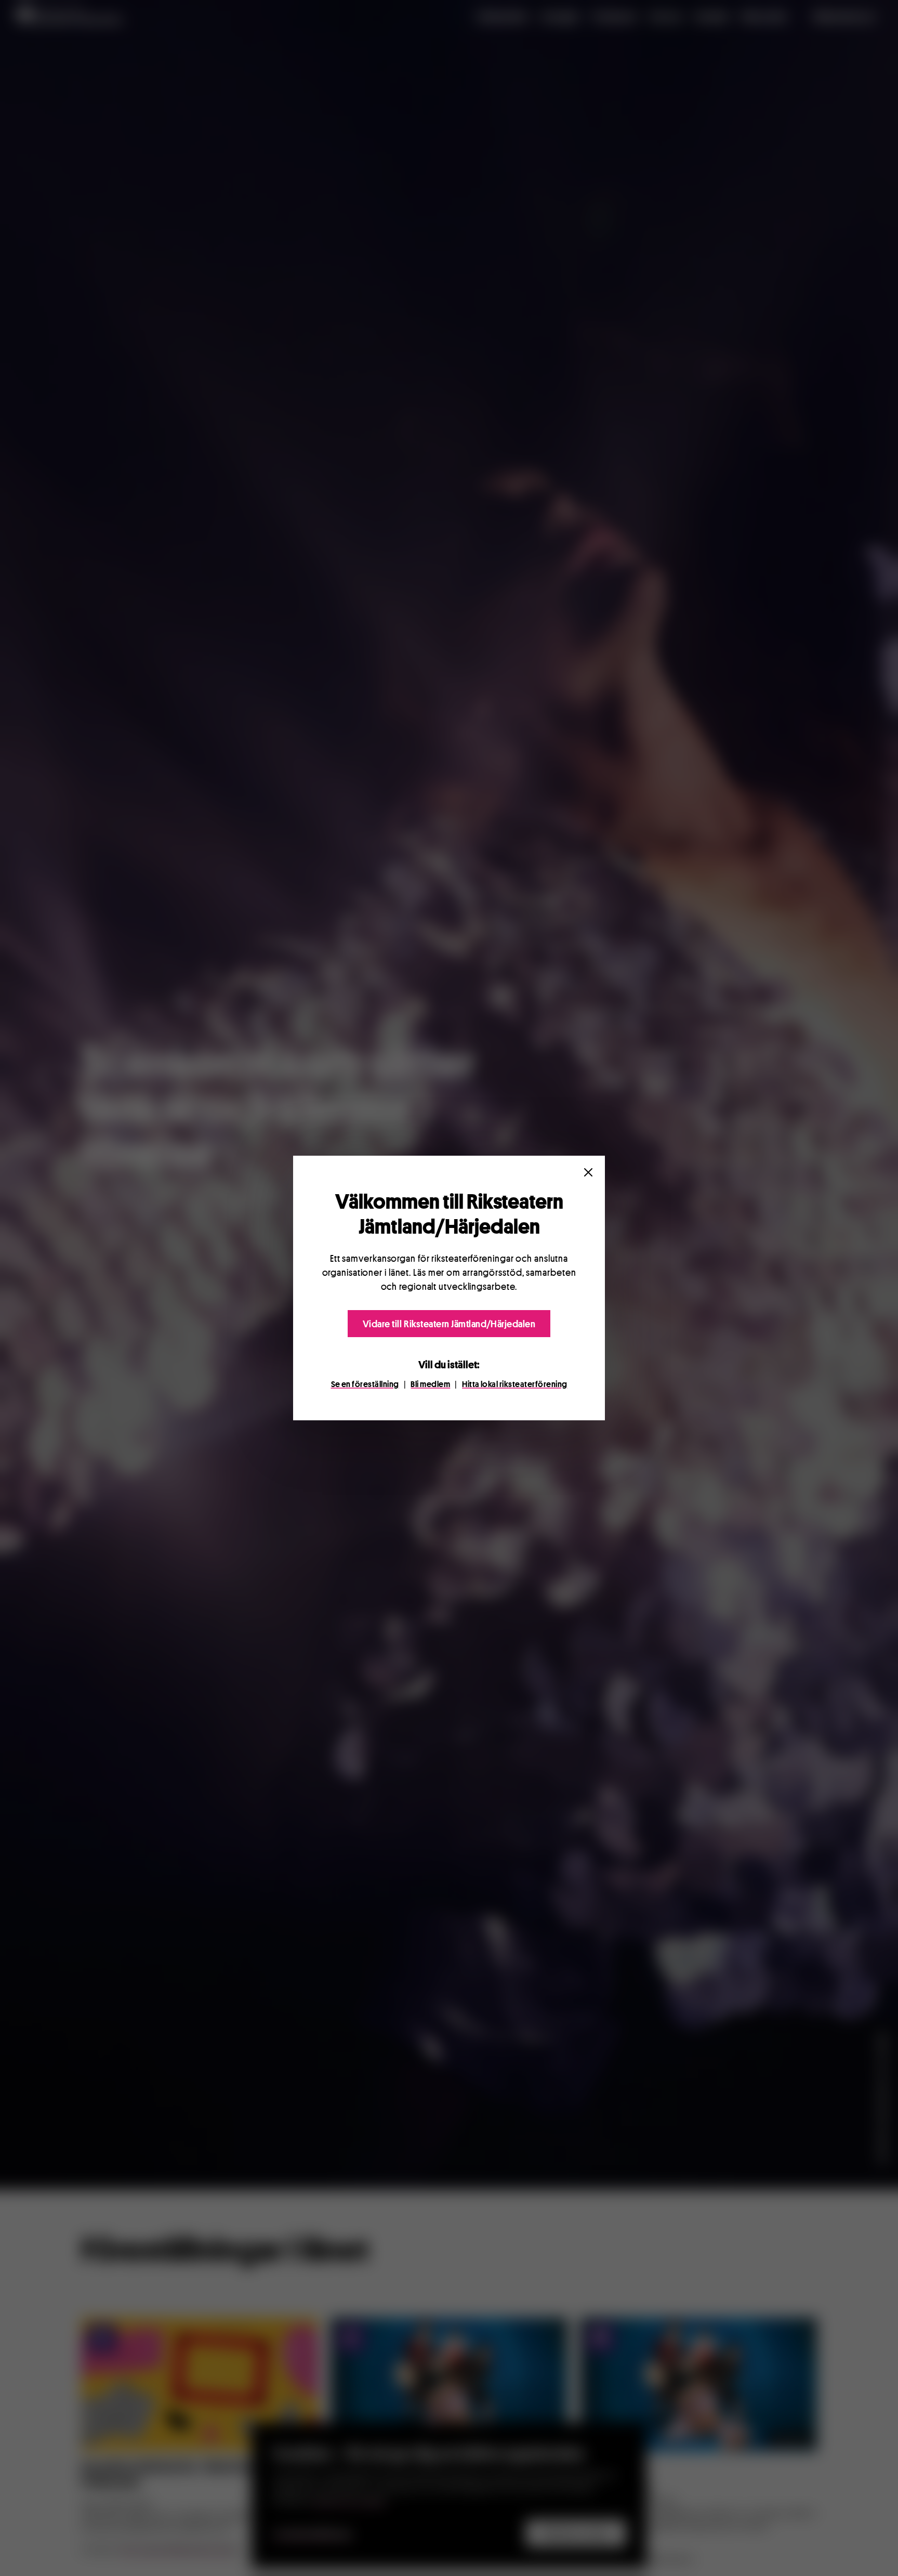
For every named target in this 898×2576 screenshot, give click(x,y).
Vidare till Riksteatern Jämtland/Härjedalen (449, 1324)
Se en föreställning (365, 1384)
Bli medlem (430, 1384)
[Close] (588, 1172)
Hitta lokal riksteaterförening (514, 1384)
